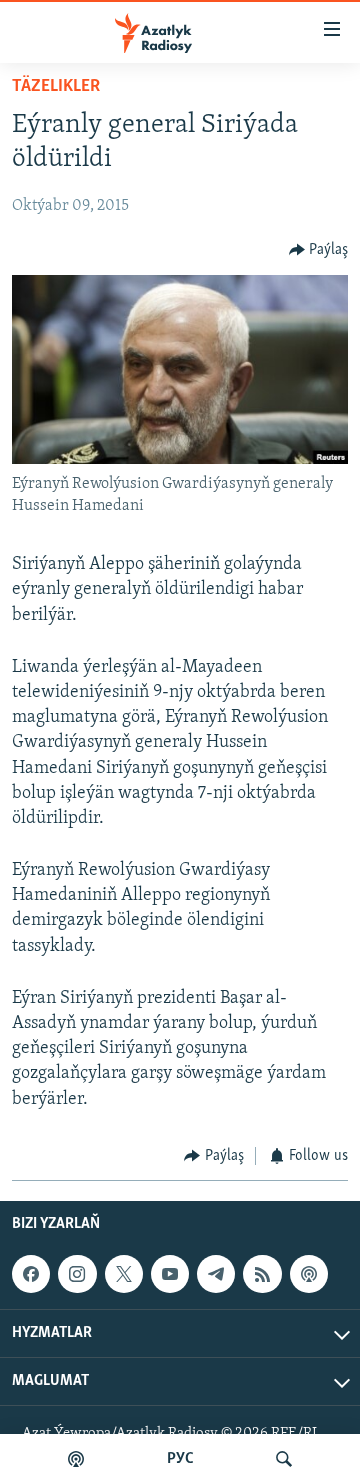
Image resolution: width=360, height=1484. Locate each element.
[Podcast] (309, 1274)
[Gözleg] (284, 1459)
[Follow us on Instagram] (77, 1274)
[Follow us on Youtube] (170, 1274)
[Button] (319, 250)
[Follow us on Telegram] (216, 1274)
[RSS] (262, 1274)
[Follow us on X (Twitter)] (124, 1274)
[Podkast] (76, 1459)
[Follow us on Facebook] (31, 1274)
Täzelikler (56, 87)
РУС (180, 1459)
